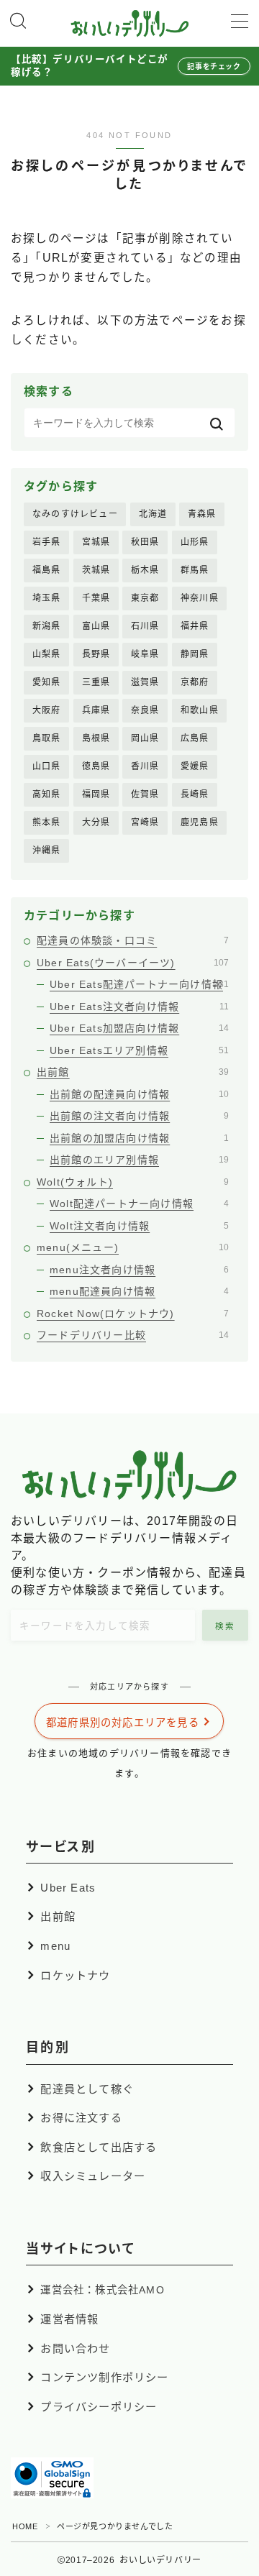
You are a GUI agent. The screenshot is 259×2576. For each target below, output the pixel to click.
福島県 (47, 570)
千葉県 (96, 598)
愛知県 (47, 682)
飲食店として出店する (99, 2147)
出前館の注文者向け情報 (139, 1116)
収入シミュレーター (93, 2176)
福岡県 (96, 794)
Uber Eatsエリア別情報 (139, 1050)
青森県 (202, 514)
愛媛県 (195, 766)
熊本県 (47, 822)
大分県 (96, 822)
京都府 (195, 682)
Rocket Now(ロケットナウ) (133, 1314)
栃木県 (145, 570)
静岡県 (195, 654)
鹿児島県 (200, 822)
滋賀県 (145, 682)
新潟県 (47, 626)
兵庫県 (96, 710)
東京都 (145, 598)
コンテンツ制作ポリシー (104, 2377)
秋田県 (145, 542)
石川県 (145, 626)
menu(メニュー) (133, 1247)
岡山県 (145, 738)
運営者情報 (69, 2319)
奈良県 (145, 710)
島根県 (96, 738)
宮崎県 (145, 822)
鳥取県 (47, 738)
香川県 (145, 766)
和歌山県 (200, 710)
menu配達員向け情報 (139, 1291)
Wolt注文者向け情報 (139, 1226)
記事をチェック (214, 67)
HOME (25, 2526)
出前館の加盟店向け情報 (139, 1138)
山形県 (195, 542)
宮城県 (96, 542)
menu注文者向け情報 (139, 1270)
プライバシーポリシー (99, 2407)
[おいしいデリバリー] (130, 23)
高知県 (47, 794)
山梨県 (47, 654)
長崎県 (195, 794)
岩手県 (47, 542)
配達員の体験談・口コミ (133, 940)
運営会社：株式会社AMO (102, 2290)
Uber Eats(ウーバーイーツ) (133, 963)
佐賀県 (145, 794)
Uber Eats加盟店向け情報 (139, 1028)
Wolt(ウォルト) (133, 1182)
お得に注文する (81, 2118)
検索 (226, 1626)
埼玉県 (47, 598)
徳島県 (96, 766)
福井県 (195, 626)
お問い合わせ (75, 2348)
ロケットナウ (75, 1975)
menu (55, 1946)
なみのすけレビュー (75, 514)
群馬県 (195, 570)
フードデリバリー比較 (133, 1335)
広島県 (195, 738)
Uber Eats (68, 1888)
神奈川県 (200, 598)
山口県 (47, 766)
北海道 (153, 514)
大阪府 (47, 710)
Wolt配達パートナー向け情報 (139, 1204)
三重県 (96, 682)
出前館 (133, 1072)
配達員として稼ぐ (87, 2089)
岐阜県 (145, 654)
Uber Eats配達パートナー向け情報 (139, 984)
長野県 (96, 654)
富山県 (96, 626)
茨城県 (96, 570)
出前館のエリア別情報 (139, 1160)
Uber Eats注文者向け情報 (139, 1007)
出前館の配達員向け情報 (139, 1094)
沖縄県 (47, 851)
